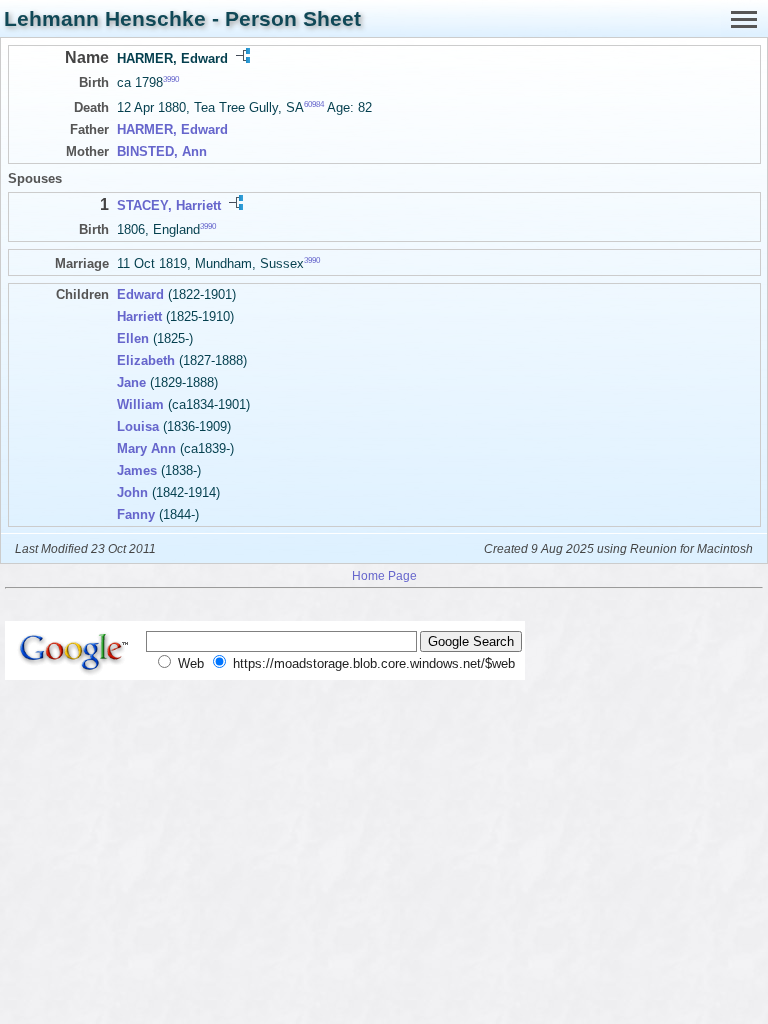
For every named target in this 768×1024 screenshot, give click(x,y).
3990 (171, 79)
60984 (314, 104)
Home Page (384, 575)
